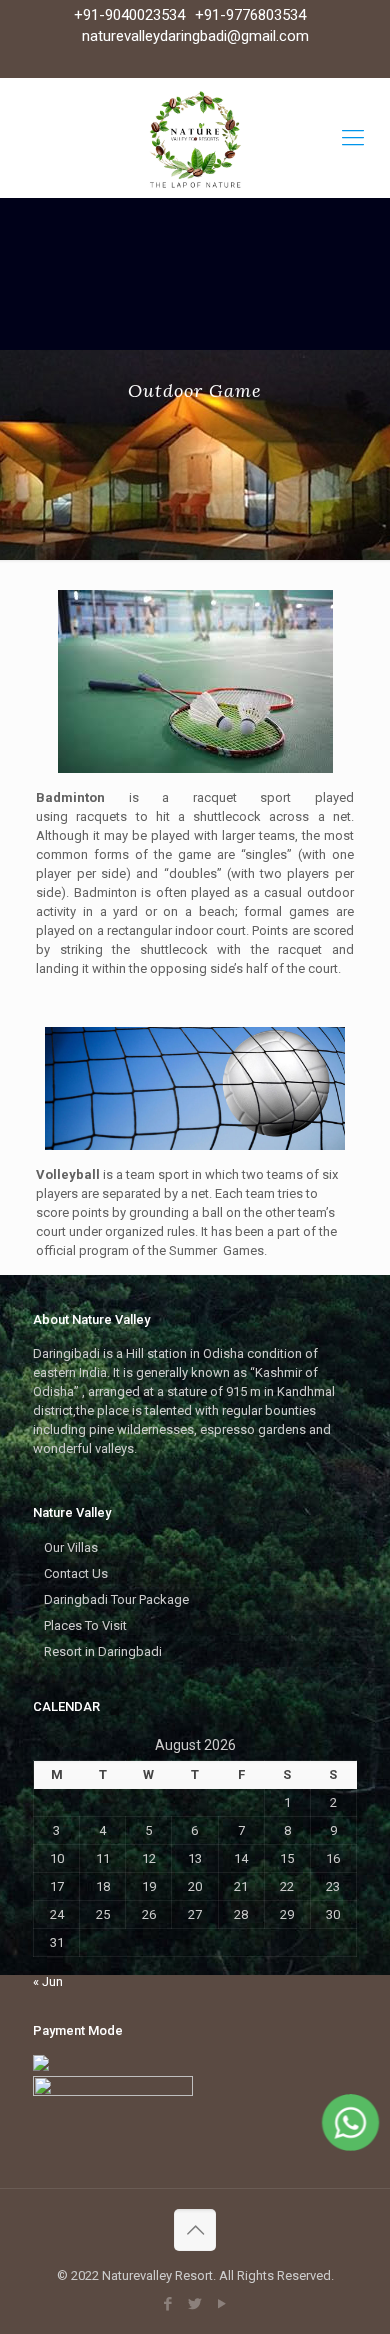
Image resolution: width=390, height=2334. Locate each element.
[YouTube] (222, 2304)
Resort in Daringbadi (103, 1651)
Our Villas (71, 1547)
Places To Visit (85, 1625)
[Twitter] (195, 2304)
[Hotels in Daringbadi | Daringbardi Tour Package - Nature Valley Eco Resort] (195, 138)
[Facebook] (168, 2304)
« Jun (48, 1981)
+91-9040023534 (129, 15)
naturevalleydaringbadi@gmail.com (195, 36)
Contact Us (76, 1573)
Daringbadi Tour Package (116, 1599)
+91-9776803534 (250, 15)
